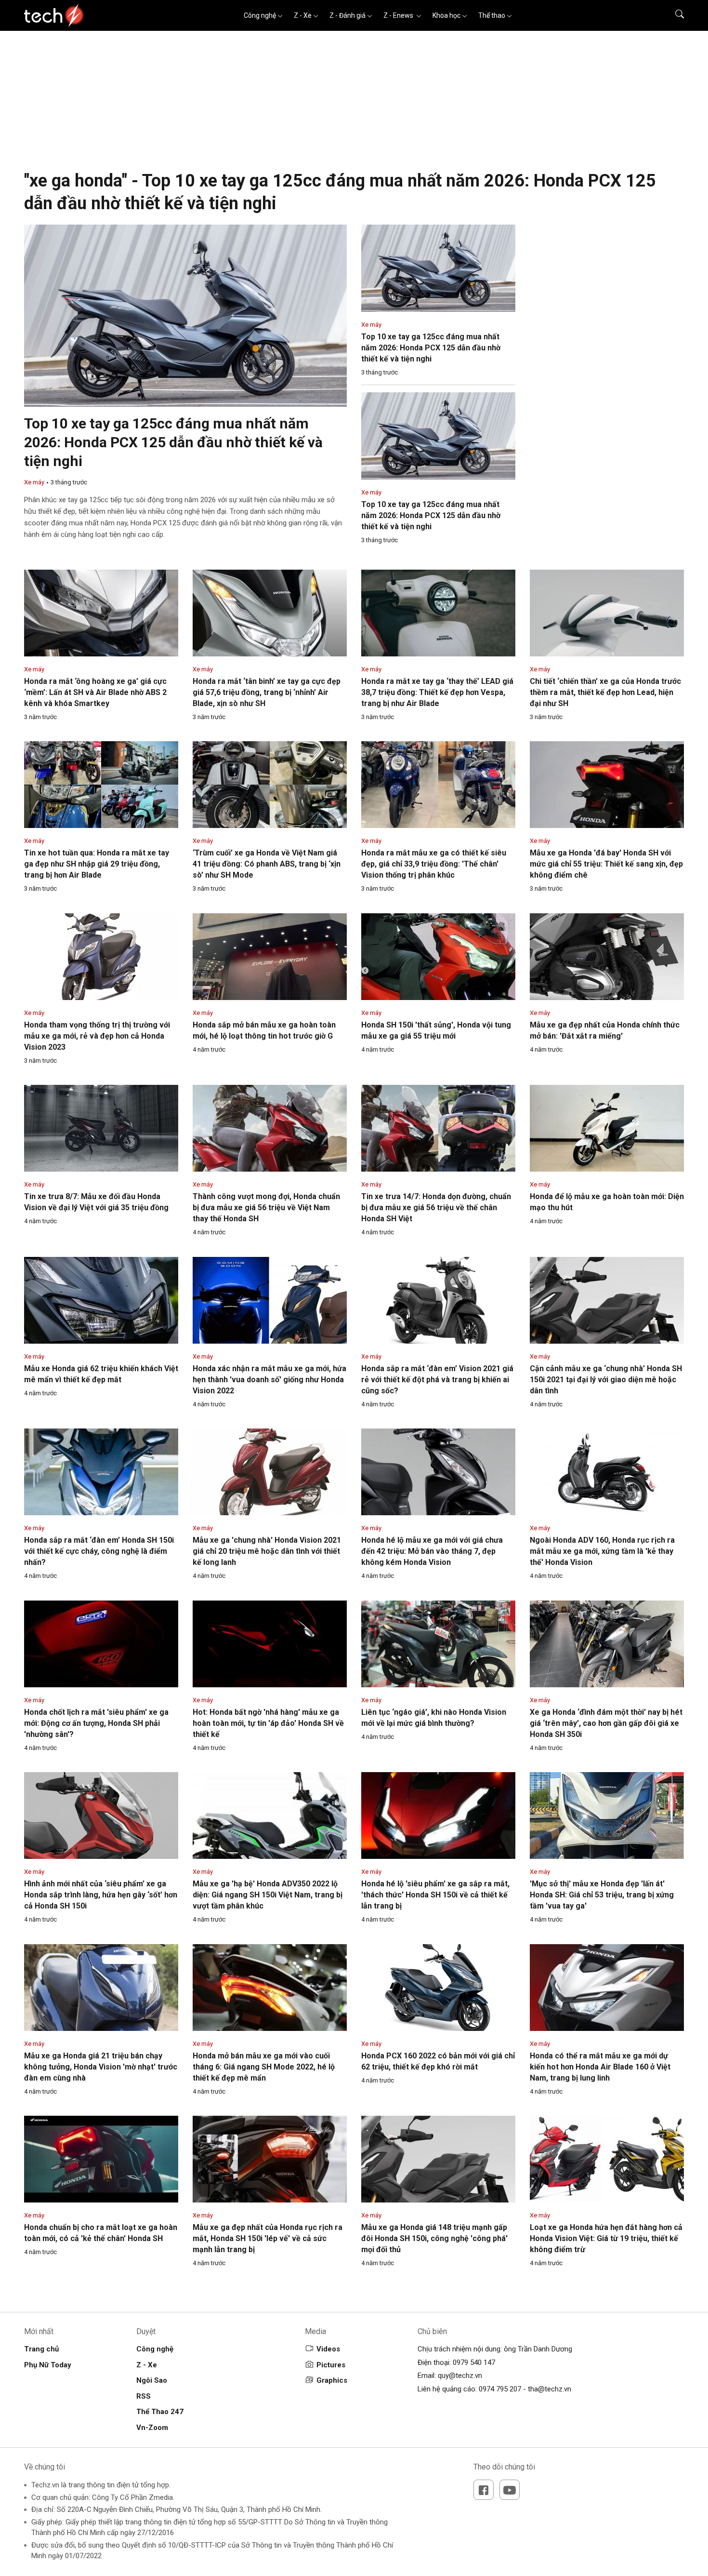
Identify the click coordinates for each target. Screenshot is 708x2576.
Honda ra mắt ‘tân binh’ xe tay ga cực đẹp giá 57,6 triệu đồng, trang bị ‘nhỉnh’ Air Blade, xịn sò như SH (267, 692)
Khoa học (446, 15)
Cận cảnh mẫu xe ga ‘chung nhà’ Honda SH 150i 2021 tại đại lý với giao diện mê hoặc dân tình (606, 1380)
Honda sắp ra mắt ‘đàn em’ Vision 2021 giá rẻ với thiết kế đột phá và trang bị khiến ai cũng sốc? (437, 1380)
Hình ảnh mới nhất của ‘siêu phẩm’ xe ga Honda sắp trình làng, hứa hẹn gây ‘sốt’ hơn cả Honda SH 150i (101, 1895)
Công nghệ (260, 15)
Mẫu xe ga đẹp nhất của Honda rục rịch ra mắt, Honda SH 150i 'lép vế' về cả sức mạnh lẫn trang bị (268, 2238)
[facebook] (484, 2490)
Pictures (331, 2365)
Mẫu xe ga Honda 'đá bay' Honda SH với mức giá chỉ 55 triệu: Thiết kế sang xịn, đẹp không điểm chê (606, 864)
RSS (144, 2396)
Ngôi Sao (152, 2380)
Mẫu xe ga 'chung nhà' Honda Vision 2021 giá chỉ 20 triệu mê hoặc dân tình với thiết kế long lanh (267, 1551)
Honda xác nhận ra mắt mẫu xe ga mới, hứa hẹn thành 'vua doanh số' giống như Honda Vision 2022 (269, 1380)
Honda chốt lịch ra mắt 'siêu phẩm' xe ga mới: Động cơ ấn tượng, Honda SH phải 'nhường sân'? (96, 1723)
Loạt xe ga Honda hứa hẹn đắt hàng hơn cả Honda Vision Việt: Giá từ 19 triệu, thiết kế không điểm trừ (606, 2238)
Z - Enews (399, 15)
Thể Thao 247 (160, 2412)
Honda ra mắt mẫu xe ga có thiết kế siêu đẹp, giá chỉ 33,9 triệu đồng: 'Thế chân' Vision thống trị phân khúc (434, 864)
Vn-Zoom (152, 2428)
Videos (328, 2349)
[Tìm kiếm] (674, 15)
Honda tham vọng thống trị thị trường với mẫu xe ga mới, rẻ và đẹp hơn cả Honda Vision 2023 (97, 1036)
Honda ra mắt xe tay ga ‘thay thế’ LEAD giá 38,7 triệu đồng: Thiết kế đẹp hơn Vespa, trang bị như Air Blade (437, 692)
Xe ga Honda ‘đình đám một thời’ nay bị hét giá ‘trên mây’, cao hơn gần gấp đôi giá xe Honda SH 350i (606, 1723)
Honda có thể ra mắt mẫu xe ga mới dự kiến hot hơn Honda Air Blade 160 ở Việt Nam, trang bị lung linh (600, 2067)
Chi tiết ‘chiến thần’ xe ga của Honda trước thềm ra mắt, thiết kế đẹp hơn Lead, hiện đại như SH (605, 692)
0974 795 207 (500, 2389)
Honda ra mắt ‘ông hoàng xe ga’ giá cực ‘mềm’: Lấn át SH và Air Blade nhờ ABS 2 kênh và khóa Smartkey (95, 692)
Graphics (332, 2380)
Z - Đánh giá (347, 15)
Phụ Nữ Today (48, 2365)
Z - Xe (303, 15)
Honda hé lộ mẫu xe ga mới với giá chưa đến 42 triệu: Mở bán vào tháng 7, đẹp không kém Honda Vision (432, 1551)
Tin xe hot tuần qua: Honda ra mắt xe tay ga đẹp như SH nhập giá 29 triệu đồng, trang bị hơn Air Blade (97, 864)
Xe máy (34, 482)
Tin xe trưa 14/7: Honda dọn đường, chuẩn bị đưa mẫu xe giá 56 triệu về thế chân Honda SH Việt (436, 1208)
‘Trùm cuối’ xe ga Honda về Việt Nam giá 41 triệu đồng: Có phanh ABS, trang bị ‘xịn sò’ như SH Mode (267, 864)
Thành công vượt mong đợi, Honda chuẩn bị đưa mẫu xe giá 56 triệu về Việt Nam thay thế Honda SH (266, 1208)
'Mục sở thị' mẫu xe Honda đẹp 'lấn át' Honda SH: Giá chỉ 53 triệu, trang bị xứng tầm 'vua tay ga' (602, 1895)
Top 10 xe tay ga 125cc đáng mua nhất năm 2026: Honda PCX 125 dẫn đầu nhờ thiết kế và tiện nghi (173, 442)
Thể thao (492, 15)
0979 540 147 (474, 2362)
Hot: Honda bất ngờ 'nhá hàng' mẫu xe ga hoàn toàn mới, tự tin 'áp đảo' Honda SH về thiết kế (268, 1723)
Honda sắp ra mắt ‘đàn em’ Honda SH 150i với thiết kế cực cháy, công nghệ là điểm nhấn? (99, 1551)
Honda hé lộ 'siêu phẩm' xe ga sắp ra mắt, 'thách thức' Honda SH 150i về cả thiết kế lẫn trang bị (435, 1895)
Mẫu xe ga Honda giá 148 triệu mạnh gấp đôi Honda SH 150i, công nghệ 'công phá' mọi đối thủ (434, 2238)
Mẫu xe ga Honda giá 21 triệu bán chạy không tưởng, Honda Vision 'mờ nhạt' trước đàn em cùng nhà (101, 2067)
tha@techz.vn (550, 2389)
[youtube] (510, 2490)
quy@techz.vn (460, 2376)
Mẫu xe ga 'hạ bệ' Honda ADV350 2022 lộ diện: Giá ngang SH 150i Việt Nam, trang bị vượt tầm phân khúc (268, 1895)
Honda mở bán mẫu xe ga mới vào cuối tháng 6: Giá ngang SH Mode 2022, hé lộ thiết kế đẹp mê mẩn (264, 2067)
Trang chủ (41, 2349)
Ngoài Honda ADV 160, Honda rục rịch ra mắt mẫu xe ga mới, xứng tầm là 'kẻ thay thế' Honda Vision (602, 1551)
